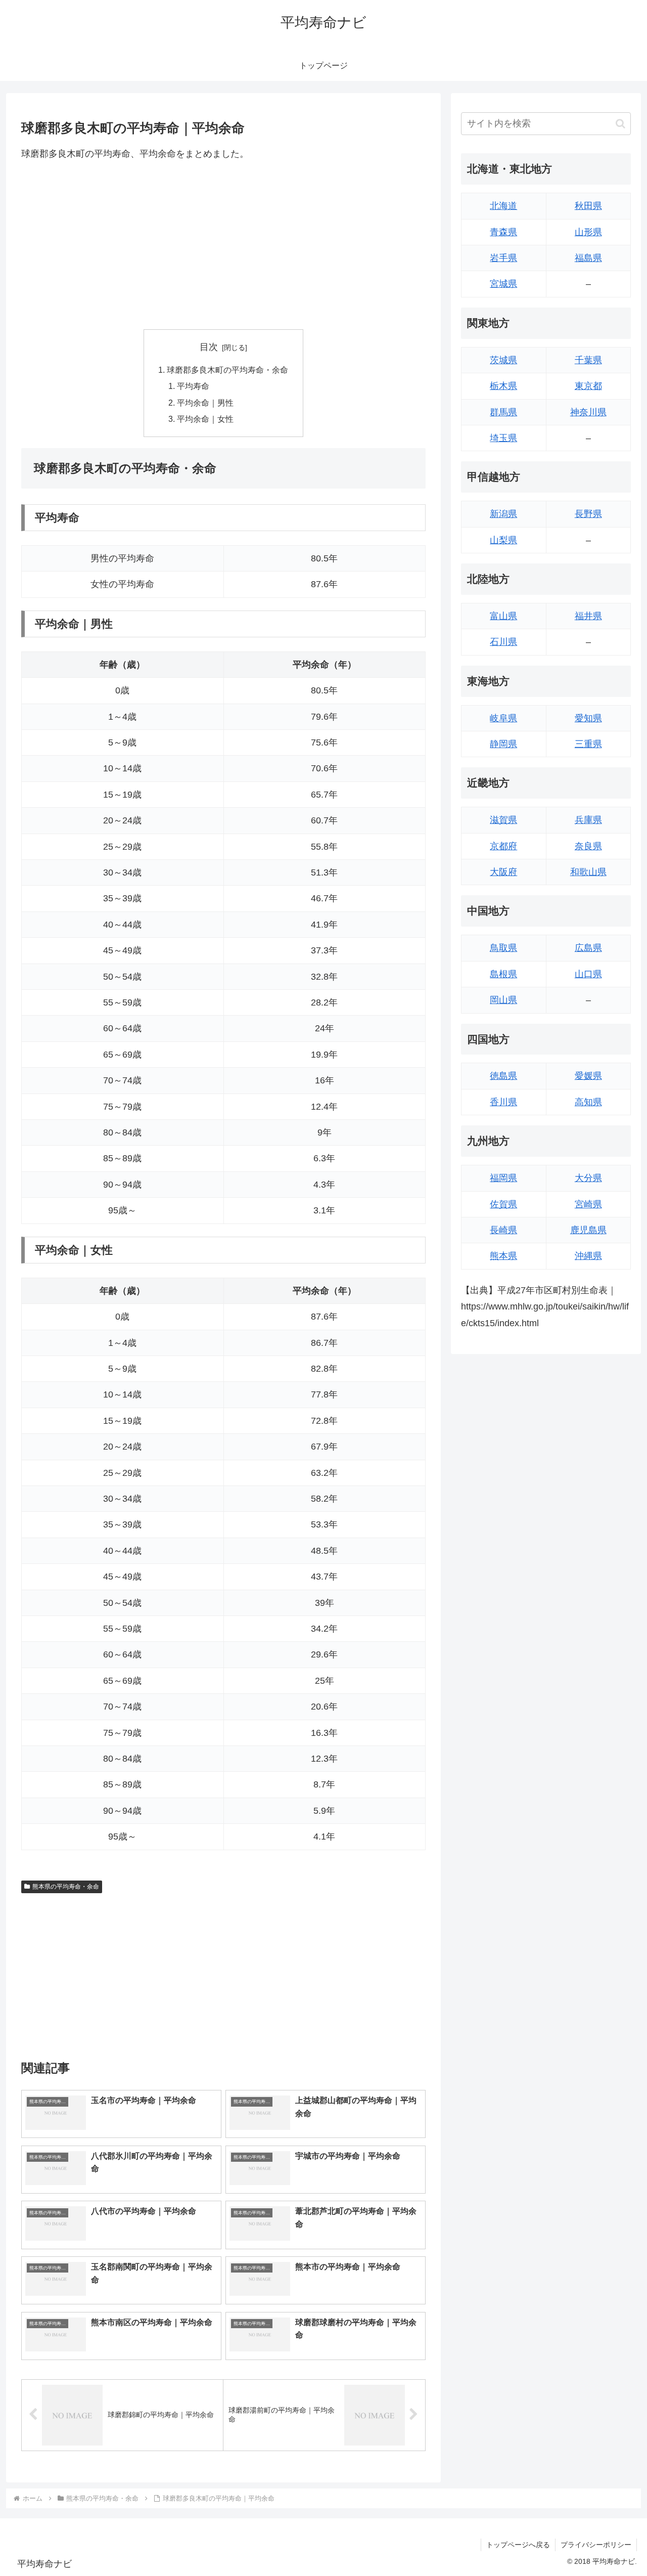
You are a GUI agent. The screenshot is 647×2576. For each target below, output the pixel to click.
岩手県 (503, 258)
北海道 (503, 206)
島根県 (503, 974)
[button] (620, 124)
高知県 (588, 1102)
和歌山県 (588, 872)
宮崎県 (588, 1204)
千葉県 (588, 360)
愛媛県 (588, 1076)
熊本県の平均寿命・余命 (66, 1887)
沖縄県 (588, 1256)
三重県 (588, 744)
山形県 (588, 232)
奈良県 (588, 846)
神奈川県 (588, 412)
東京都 (588, 386)
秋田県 (588, 206)
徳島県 (503, 1076)
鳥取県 (503, 948)
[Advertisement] (223, 245)
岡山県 (503, 1000)
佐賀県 (503, 1204)
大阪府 (503, 872)
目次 (209, 347)
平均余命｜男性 (205, 403)
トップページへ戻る (518, 2545)
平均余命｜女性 (205, 419)
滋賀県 (503, 820)
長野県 (588, 514)
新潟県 (503, 514)
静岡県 (503, 744)
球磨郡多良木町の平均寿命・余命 (227, 370)
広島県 (588, 948)
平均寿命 (193, 386)
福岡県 (503, 1178)
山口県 (588, 974)
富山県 (503, 616)
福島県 (588, 258)
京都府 (503, 846)
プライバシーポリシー (596, 2545)
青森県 (503, 232)
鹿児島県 (588, 1230)
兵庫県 (588, 820)
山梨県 (503, 540)
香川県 (503, 1102)
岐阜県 (503, 718)
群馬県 (503, 412)
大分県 (588, 1178)
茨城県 (503, 360)
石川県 (503, 642)
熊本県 (503, 1256)
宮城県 (503, 284)
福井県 (588, 616)
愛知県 (588, 718)
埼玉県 (503, 438)
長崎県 (503, 1230)
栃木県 (503, 386)
